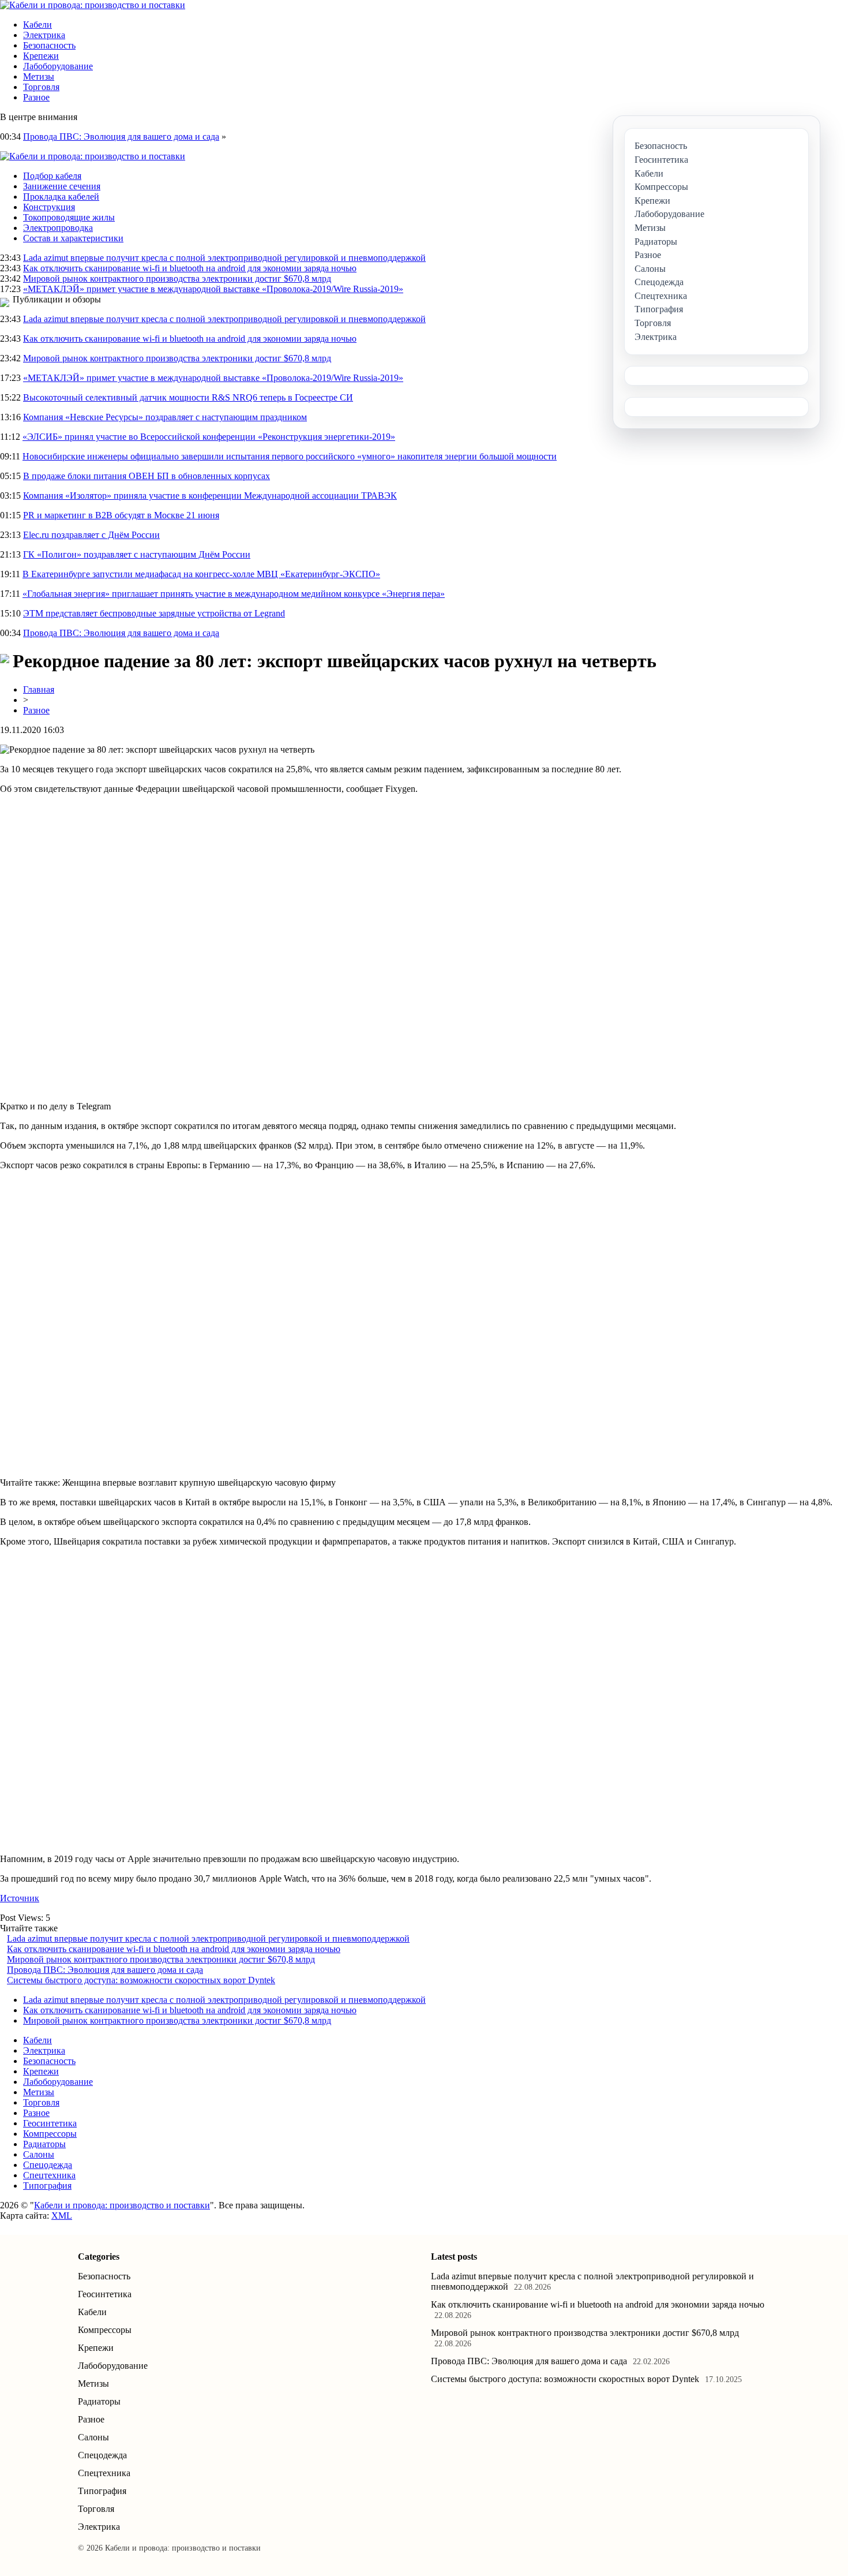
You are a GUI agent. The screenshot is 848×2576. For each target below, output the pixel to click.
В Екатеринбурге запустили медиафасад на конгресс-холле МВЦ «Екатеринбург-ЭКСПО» (201, 574)
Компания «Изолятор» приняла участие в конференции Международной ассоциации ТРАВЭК (210, 496)
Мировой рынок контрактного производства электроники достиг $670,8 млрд (177, 278)
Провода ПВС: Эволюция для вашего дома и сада (121, 137)
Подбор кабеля (52, 176)
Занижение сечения (62, 186)
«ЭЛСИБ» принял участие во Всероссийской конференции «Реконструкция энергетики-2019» (209, 437)
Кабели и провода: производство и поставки (122, 2205)
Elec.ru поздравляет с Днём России (91, 535)
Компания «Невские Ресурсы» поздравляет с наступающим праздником (165, 417)
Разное (36, 97)
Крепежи (41, 56)
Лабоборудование (58, 66)
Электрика (44, 35)
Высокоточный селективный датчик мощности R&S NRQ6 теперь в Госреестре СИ (188, 397)
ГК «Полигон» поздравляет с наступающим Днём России (137, 554)
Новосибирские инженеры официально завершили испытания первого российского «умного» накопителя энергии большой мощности (290, 456)
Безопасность (49, 45)
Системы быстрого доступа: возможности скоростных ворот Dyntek (141, 1980)
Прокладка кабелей (61, 197)
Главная (39, 689)
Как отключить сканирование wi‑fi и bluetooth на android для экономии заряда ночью (190, 268)
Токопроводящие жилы (69, 217)
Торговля (41, 87)
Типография (47, 2186)
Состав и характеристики (73, 238)
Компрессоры (50, 2134)
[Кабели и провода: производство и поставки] (93, 5)
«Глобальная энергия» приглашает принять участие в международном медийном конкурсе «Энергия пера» (234, 594)
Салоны (39, 2154)
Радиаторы (44, 2144)
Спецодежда (48, 2165)
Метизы (39, 76)
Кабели (37, 25)
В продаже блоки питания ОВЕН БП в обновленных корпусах (147, 476)
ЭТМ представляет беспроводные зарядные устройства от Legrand (154, 613)
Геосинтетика (50, 2123)
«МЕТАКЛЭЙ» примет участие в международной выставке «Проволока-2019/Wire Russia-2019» (213, 289)
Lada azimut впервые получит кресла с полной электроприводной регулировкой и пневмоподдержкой (224, 258)
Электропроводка (58, 228)
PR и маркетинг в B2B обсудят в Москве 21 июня (121, 515)
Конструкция (49, 207)
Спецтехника (49, 2175)
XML (62, 2216)
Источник (20, 1898)
